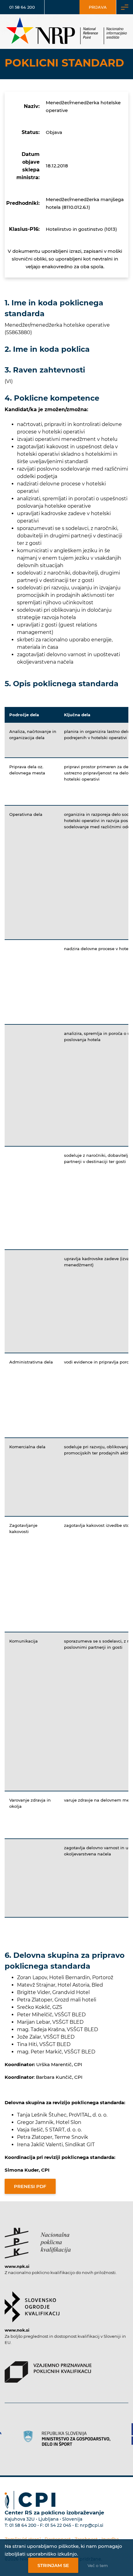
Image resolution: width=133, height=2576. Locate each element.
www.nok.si (17, 2330)
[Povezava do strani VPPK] (48, 2369)
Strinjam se (53, 2565)
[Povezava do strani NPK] (38, 2240)
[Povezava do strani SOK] (32, 2304)
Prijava (98, 7)
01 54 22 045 (58, 2525)
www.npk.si (17, 2266)
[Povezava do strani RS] (66, 2438)
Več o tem (98, 2565)
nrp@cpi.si (92, 2525)
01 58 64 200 (22, 7)
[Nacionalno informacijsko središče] (66, 32)
